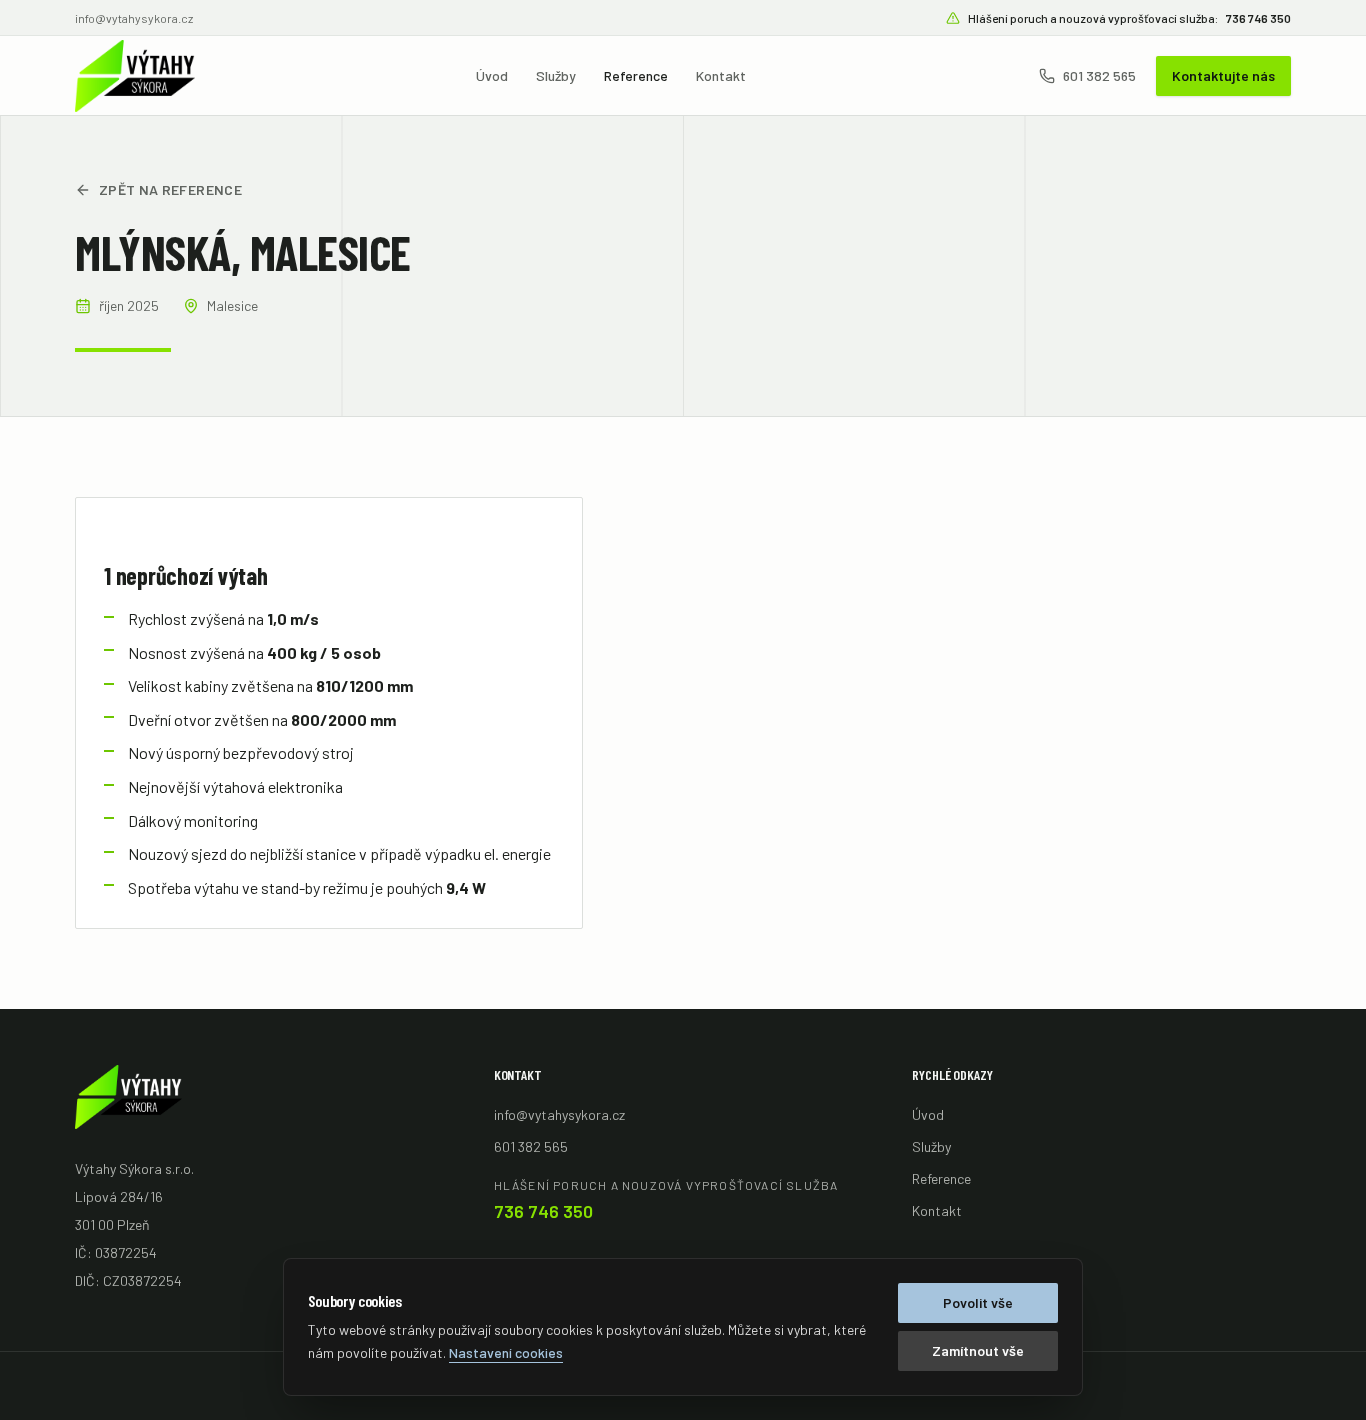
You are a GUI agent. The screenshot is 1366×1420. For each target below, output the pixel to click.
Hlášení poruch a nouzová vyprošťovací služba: (1129, 18)
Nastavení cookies (506, 1352)
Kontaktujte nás (1223, 75)
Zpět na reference (170, 189)
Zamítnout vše (978, 1350)
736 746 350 (543, 1211)
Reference (636, 75)
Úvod (492, 75)
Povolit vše (978, 1302)
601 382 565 (1099, 75)
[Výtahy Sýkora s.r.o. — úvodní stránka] (135, 76)
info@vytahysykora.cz (134, 18)
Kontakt (721, 75)
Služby (556, 75)
